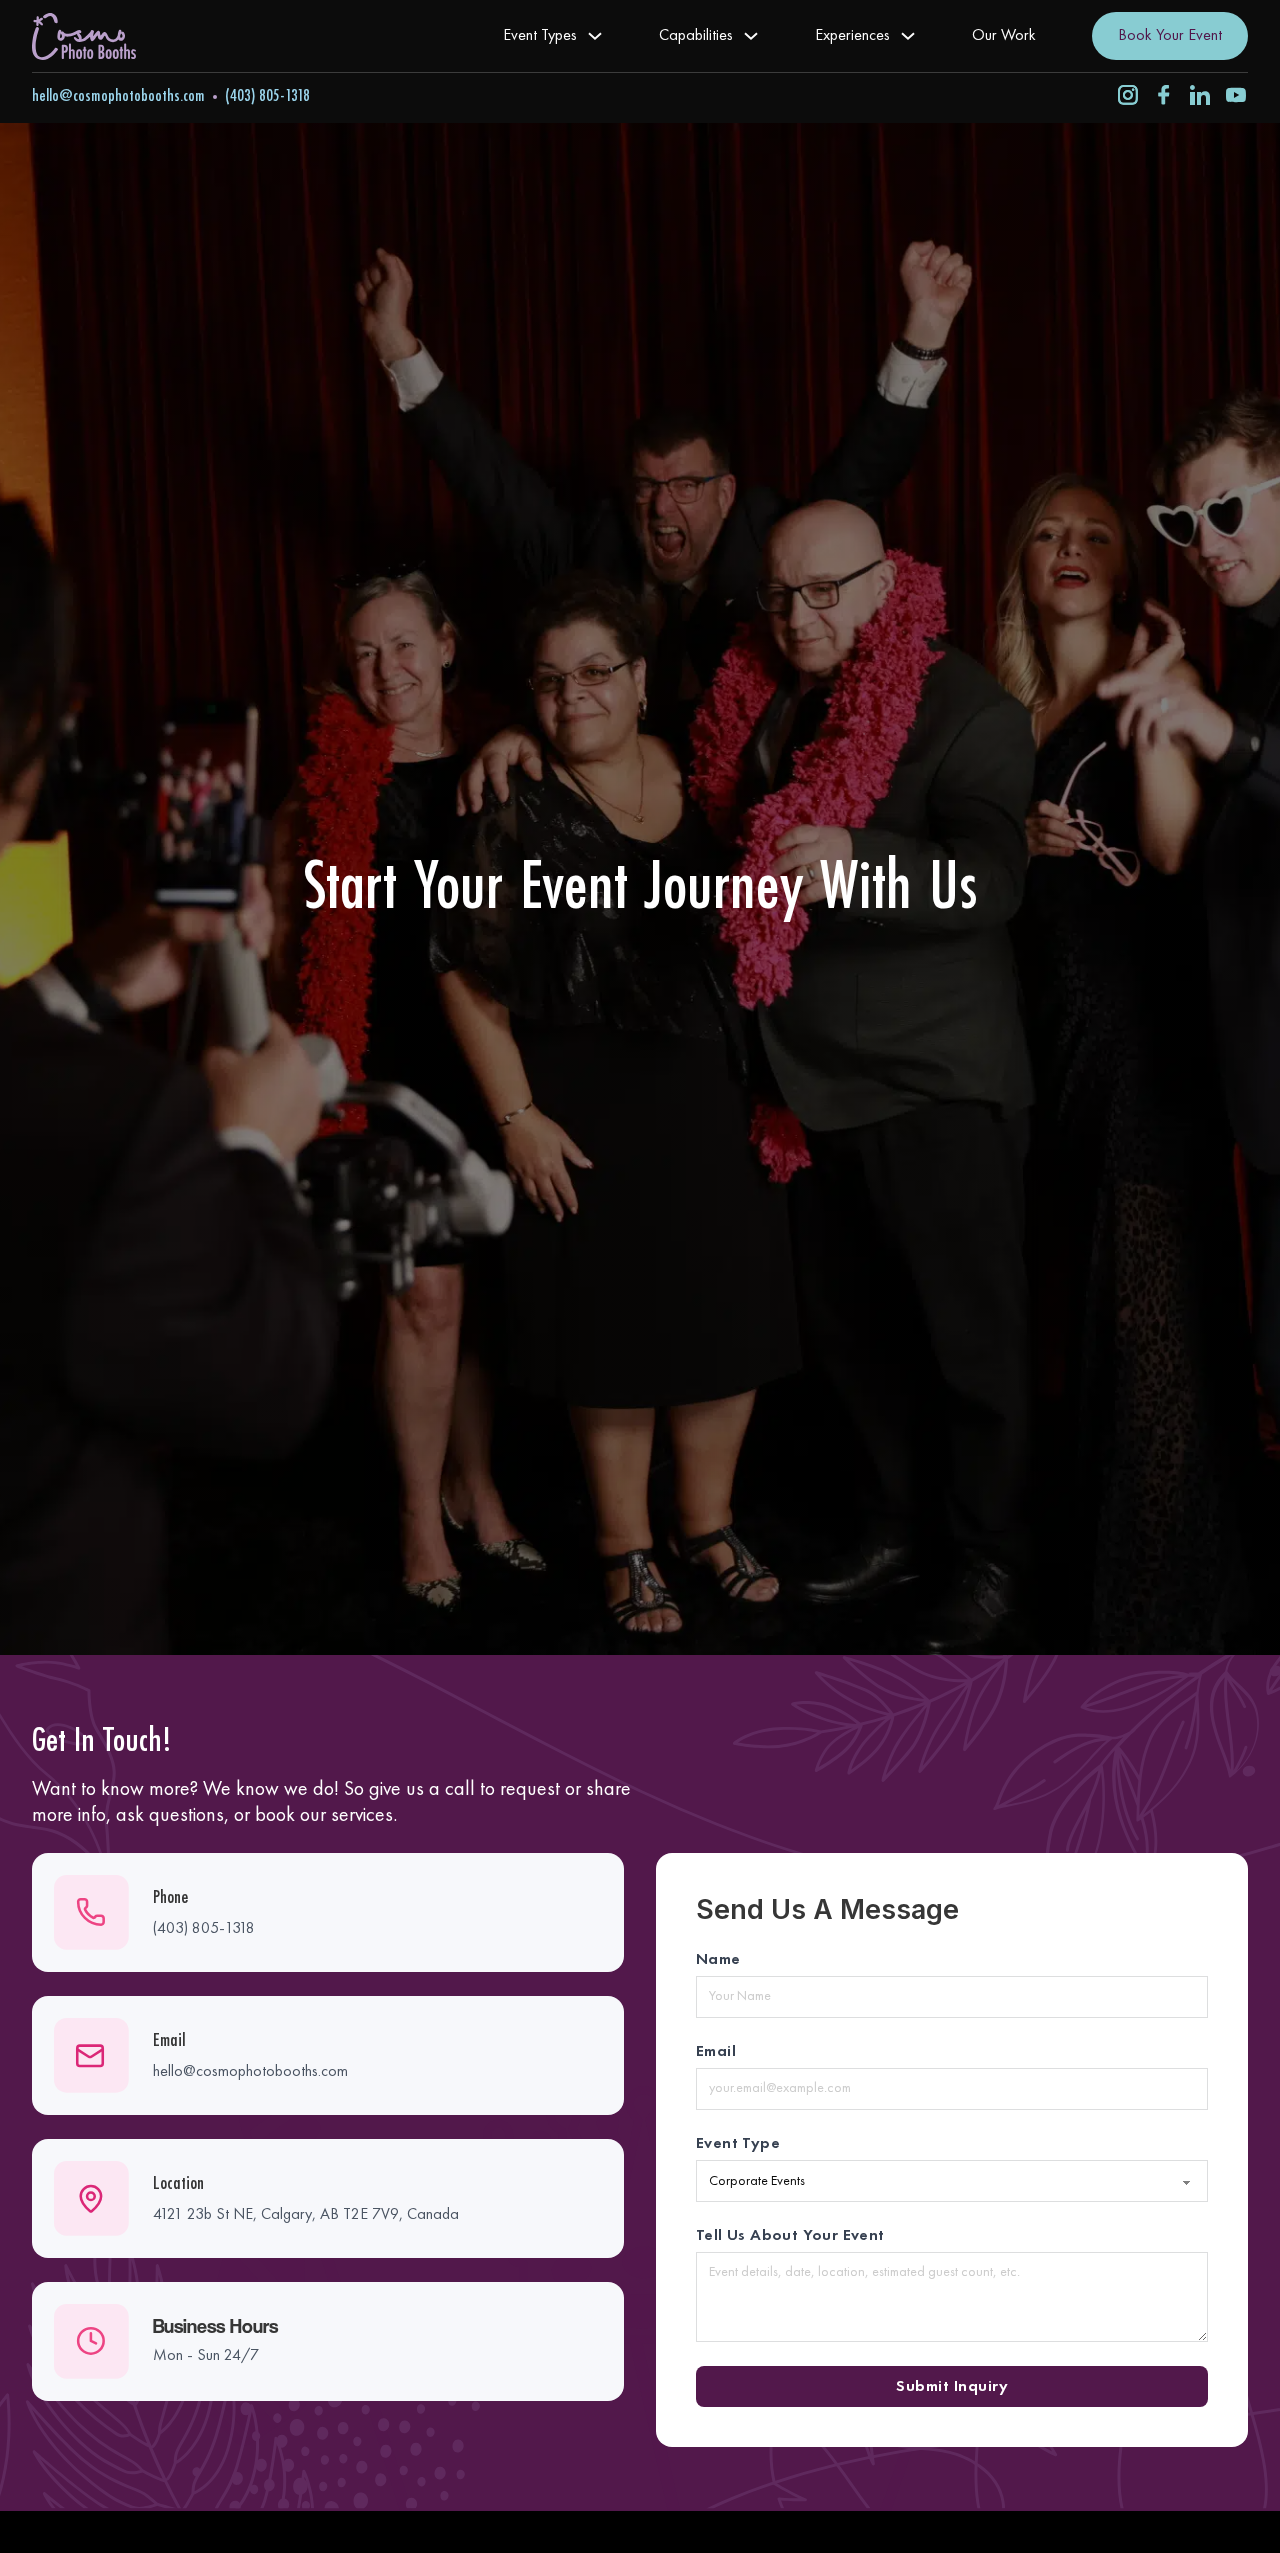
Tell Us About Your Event (790, 2236)
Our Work (1004, 36)
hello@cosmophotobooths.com (118, 96)
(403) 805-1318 (267, 96)
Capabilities (696, 36)
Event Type (738, 2144)
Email (716, 2052)
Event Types (540, 36)
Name (718, 1960)
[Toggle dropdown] (595, 36)
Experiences (852, 36)
